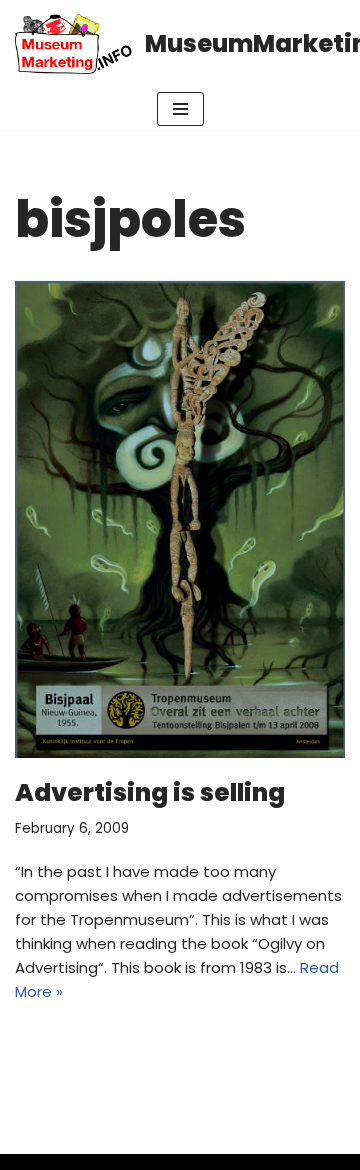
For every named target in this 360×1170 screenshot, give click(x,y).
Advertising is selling (150, 792)
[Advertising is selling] (180, 519)
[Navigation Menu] (180, 109)
